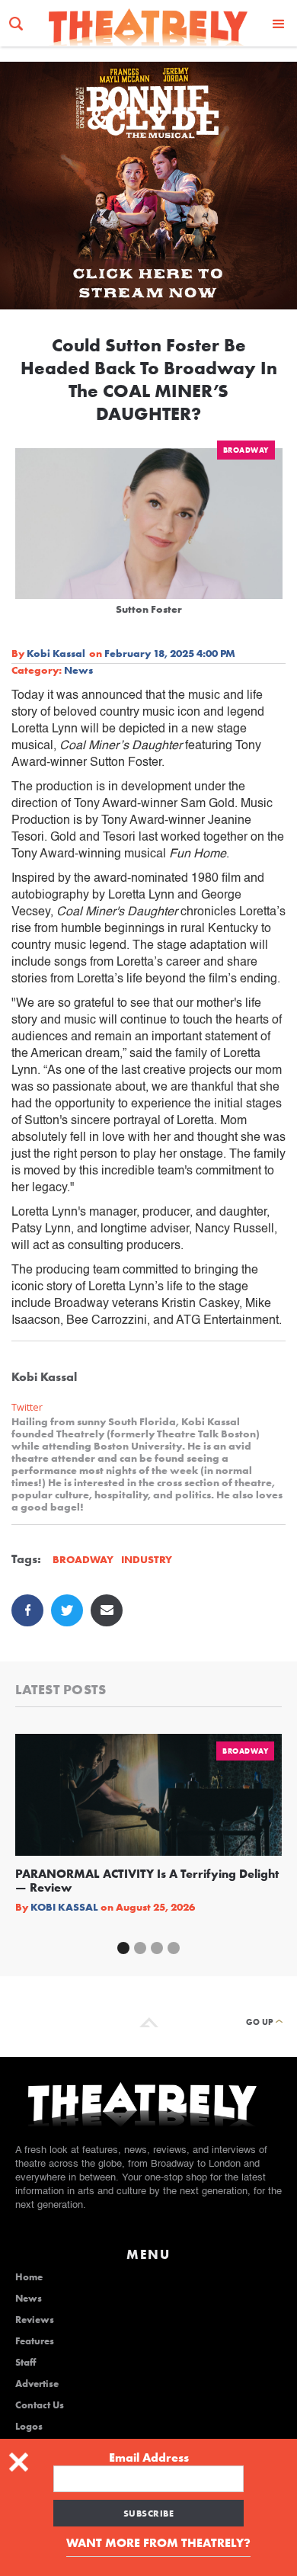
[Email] (107, 1610)
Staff (26, 2363)
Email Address (149, 2458)
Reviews (35, 2320)
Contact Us (40, 2405)
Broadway (246, 450)
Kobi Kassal (56, 653)
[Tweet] (67, 1610)
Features (35, 2341)
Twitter (27, 1407)
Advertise (37, 2384)
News (78, 670)
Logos (29, 2427)
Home (29, 2277)
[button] (279, 23)
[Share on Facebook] (27, 1610)
